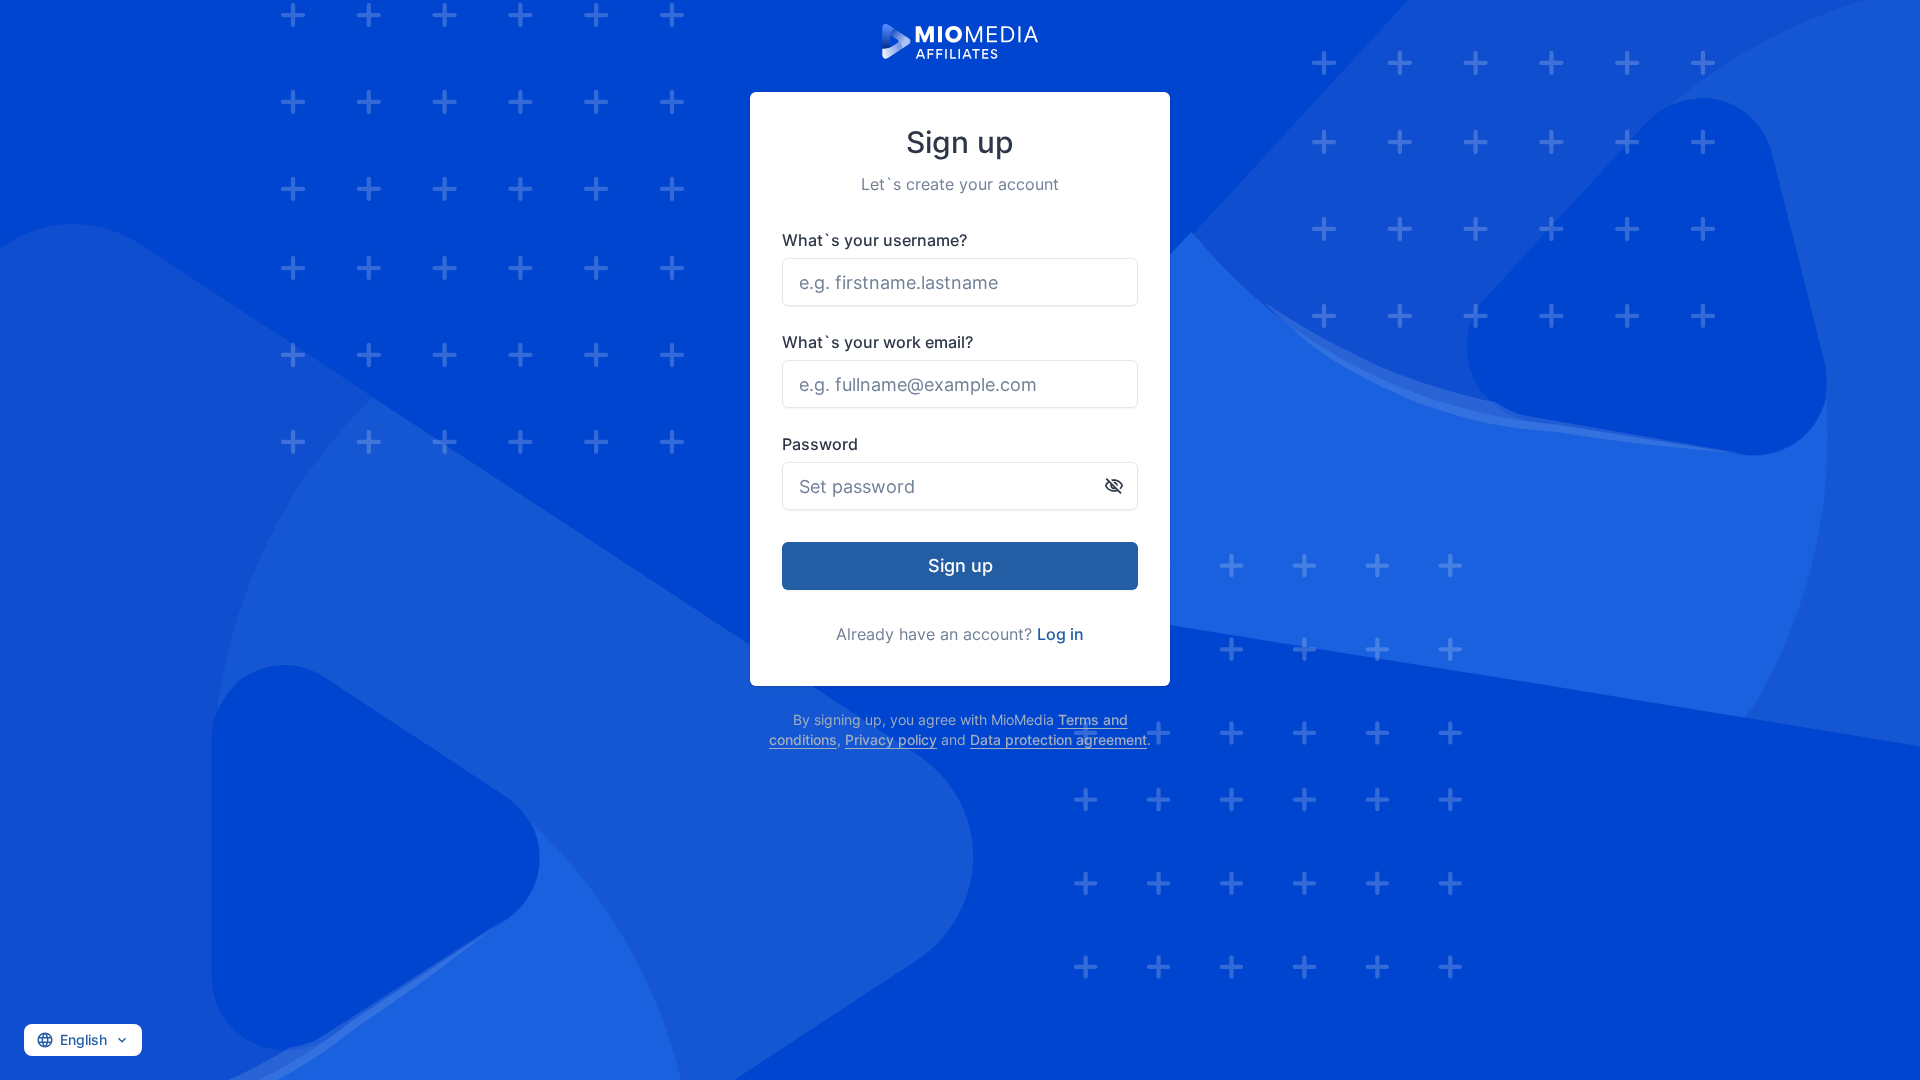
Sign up (960, 565)
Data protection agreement (1058, 739)
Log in (1060, 634)
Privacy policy (891, 739)
